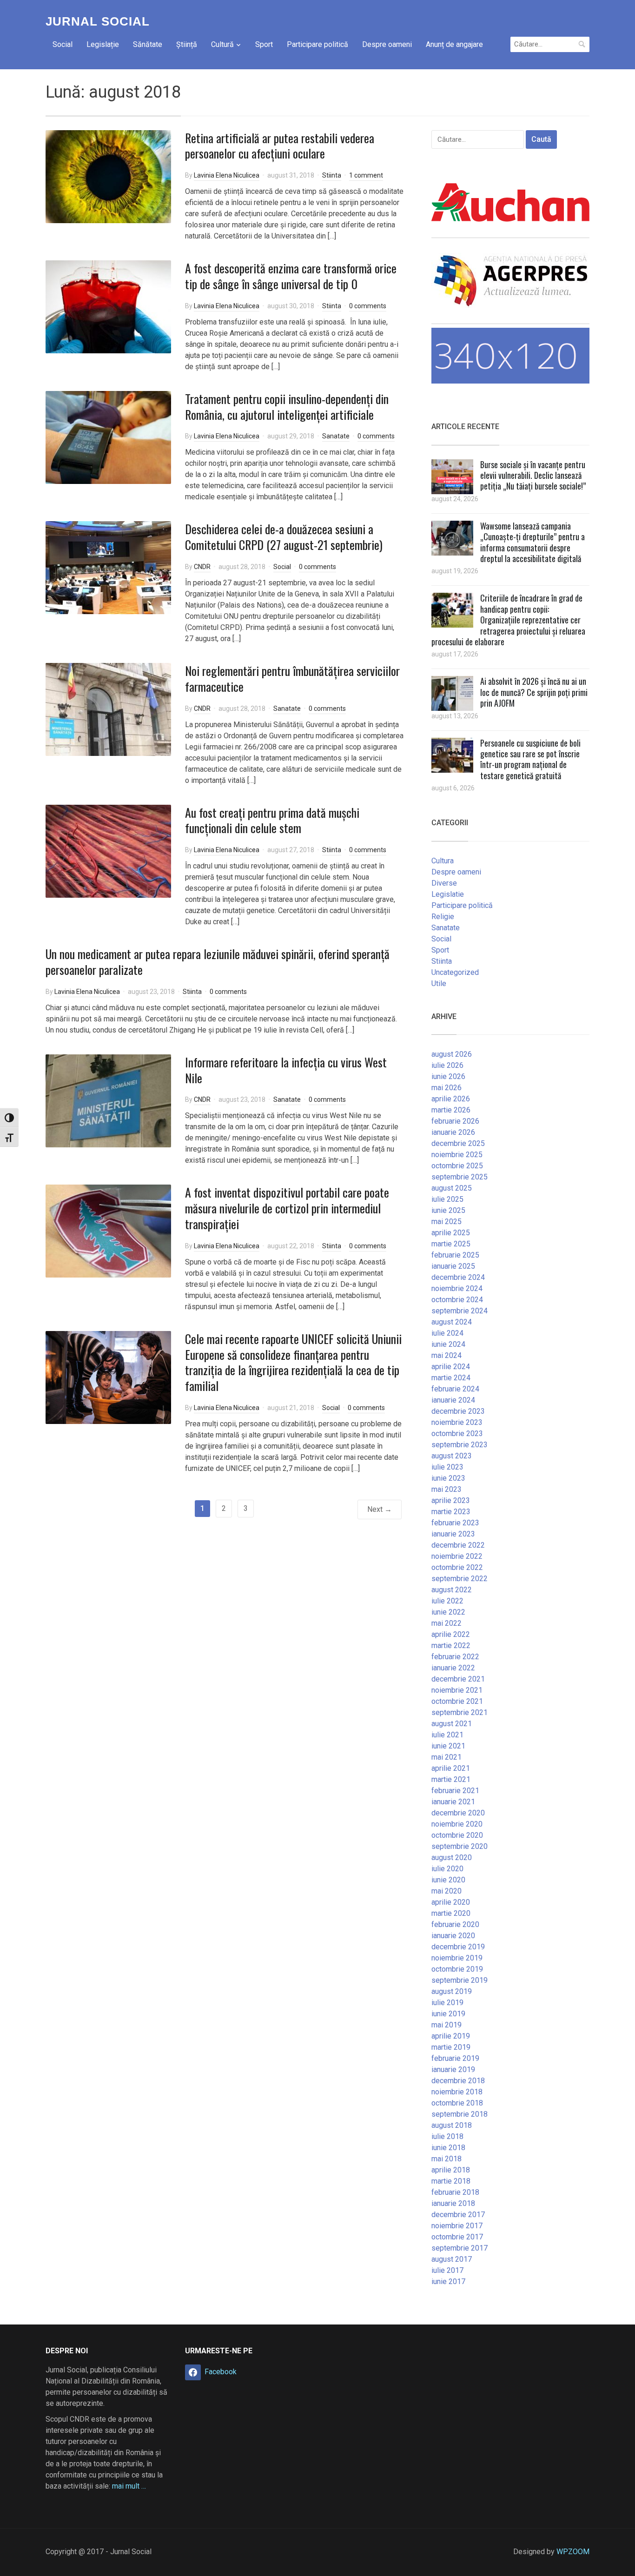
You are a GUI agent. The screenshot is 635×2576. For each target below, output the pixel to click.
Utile (439, 983)
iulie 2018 (447, 2136)
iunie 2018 (448, 2148)
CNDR (202, 567)
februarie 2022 (455, 1657)
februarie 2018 (455, 2192)
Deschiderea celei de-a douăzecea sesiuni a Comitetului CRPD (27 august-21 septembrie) (284, 537)
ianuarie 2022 (453, 1668)
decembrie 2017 (458, 2215)
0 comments (368, 306)
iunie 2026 (448, 1076)
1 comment (366, 175)
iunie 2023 (448, 1478)
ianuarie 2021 (453, 1802)
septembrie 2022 (460, 1579)
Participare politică (317, 44)
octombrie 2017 (457, 2237)
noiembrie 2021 (457, 1690)
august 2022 (452, 1590)
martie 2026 (451, 1110)
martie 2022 (451, 1646)
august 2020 (452, 1858)
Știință (187, 44)
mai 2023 (446, 1489)
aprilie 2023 (451, 1500)
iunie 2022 (448, 1612)
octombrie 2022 (457, 1567)
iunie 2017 (448, 2281)
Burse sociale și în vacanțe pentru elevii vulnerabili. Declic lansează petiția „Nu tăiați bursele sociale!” (533, 475)
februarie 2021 (455, 1791)
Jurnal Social (98, 21)
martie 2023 (451, 1512)
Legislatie (448, 894)
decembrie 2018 (458, 2081)
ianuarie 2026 (453, 1132)
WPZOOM (573, 2552)
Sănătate (148, 44)
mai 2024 (446, 1355)
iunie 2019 (448, 2014)
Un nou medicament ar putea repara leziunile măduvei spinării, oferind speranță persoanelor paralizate (218, 962)
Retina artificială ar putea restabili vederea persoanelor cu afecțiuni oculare (280, 146)
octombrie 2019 (457, 1969)
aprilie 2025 (451, 1233)
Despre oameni (387, 44)
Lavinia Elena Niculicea (227, 175)
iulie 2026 (447, 1065)
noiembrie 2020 (457, 1824)
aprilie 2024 (451, 1367)
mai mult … (129, 2486)
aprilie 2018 (451, 2170)
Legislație (103, 44)
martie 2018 (451, 2181)
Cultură (222, 44)
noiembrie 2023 (457, 1422)
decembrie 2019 (458, 1947)
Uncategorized (455, 972)
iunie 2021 (448, 1746)
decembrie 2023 (458, 1411)
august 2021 (452, 1724)
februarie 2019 (455, 2058)
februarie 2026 (455, 1121)
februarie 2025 (455, 1255)
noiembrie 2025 (457, 1155)
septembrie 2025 (460, 1177)
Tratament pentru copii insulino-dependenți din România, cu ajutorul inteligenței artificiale (287, 407)
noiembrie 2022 (457, 1556)
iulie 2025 (447, 1199)
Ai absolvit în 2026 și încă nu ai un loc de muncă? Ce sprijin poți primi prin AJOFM (534, 692)
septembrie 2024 (460, 1311)
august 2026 (452, 1054)
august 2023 (452, 1456)
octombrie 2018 (457, 2103)
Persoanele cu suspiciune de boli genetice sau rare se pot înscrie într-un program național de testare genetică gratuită (530, 759)
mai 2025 (446, 1222)
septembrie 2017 (460, 2248)
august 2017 (452, 2259)
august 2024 (452, 1322)
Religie (443, 917)
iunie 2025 (448, 1210)
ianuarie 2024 (453, 1400)
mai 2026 (446, 1088)
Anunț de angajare (454, 44)
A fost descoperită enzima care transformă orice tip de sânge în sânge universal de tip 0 (291, 276)
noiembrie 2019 (457, 1958)
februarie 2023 (455, 1523)
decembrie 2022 (458, 1545)
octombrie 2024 (457, 1300)
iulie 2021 (447, 1735)
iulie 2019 (447, 2003)
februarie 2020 (455, 1924)
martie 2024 (451, 1378)
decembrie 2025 (458, 1143)
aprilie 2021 (451, 1768)
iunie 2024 (448, 1344)
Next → (380, 1509)
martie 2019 (451, 2047)
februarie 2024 (455, 1389)
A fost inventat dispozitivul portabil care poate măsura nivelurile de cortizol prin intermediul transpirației (287, 1208)
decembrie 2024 (458, 1277)
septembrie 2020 (460, 1846)
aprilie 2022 (451, 1634)
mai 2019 (446, 2025)
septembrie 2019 (460, 1980)
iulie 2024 (447, 1333)
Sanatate (336, 436)
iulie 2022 (447, 1601)
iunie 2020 (448, 1880)
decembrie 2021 (458, 1679)
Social (63, 44)
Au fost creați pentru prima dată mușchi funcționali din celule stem (272, 820)
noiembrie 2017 (457, 2226)
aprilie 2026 (451, 1099)
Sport (264, 44)
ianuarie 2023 (453, 1534)
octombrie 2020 (457, 1835)
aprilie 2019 (451, 2036)
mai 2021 (446, 1757)
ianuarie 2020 (453, 1936)
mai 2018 (446, 2159)
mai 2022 (446, 1623)
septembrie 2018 (460, 2114)
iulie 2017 (447, 2270)
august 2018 (452, 2125)
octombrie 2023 (457, 1434)
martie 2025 (451, 1244)
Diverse (444, 883)
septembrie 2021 (460, 1712)
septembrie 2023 (460, 1445)
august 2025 (452, 1188)
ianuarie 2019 (453, 2069)
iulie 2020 (447, 1869)
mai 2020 (446, 1891)
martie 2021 (451, 1779)
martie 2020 (451, 1913)
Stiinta (332, 175)
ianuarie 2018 (453, 2203)
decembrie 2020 (458, 1813)
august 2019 (452, 1991)
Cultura (443, 861)
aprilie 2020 (451, 1902)
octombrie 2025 (457, 1166)
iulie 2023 (447, 1467)
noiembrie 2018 (457, 2092)
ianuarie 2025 (453, 1266)
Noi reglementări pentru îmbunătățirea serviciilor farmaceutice (292, 679)
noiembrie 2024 (457, 1288)
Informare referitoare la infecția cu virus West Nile (286, 1070)
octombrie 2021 (457, 1701)
